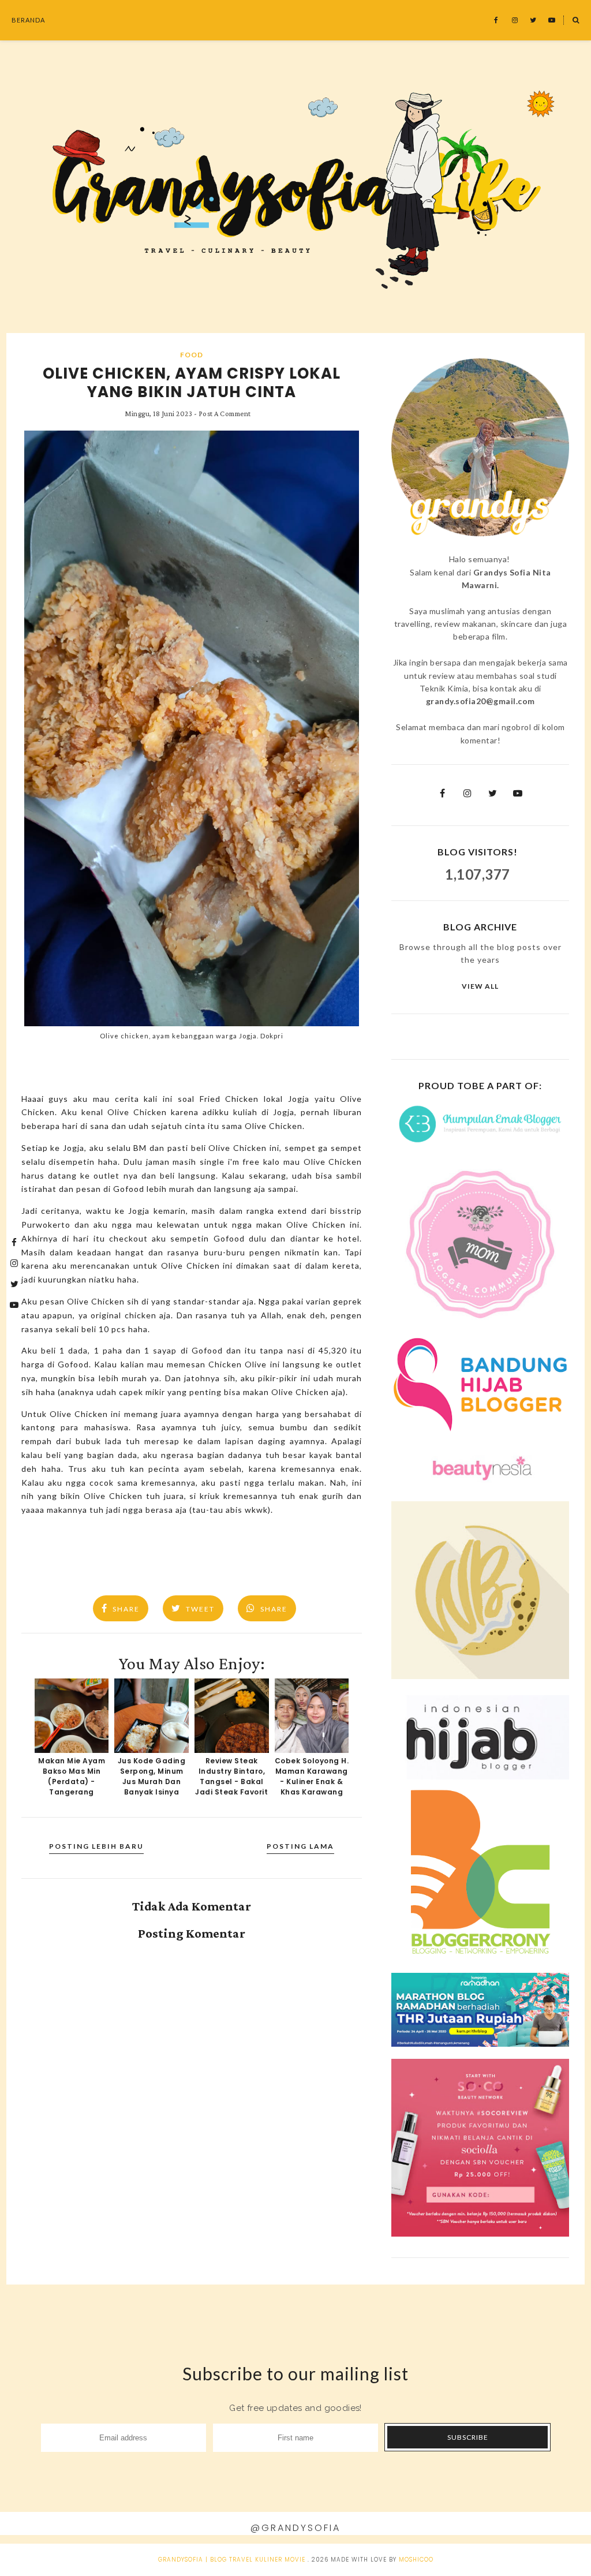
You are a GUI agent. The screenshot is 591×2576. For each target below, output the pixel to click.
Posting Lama (300, 1846)
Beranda (28, 20)
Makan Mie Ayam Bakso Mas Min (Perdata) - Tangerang (72, 1776)
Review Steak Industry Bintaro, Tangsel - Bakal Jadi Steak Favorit (231, 1776)
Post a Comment (225, 414)
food (192, 355)
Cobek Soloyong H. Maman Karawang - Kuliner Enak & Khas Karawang (312, 1776)
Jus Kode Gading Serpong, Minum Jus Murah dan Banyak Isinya (152, 1776)
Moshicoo (416, 2560)
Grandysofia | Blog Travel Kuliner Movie (232, 2560)
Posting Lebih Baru (96, 1846)
